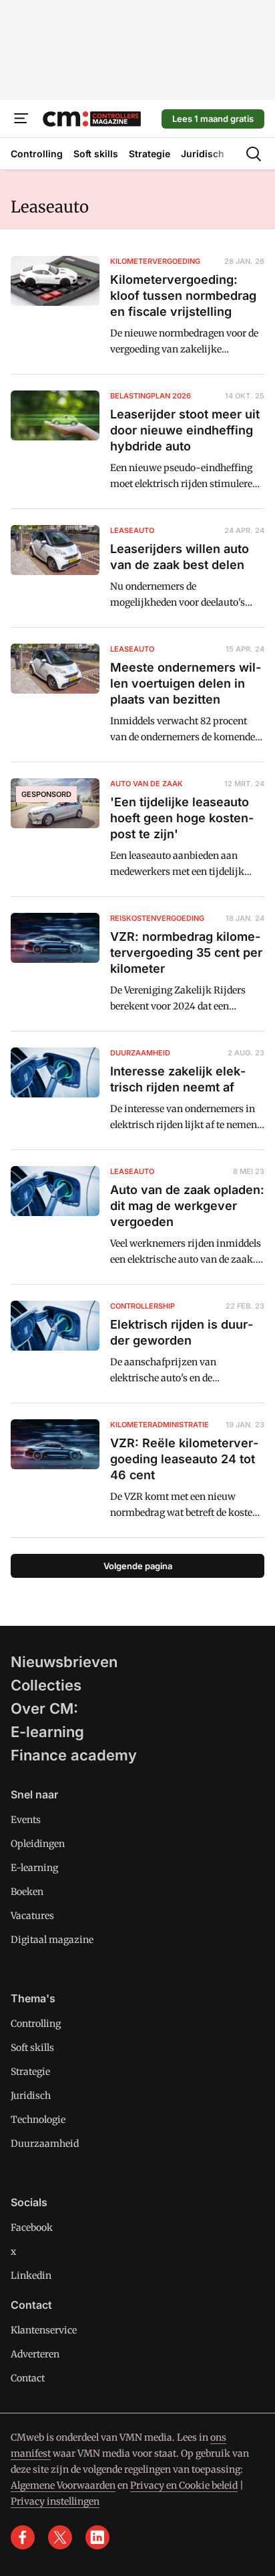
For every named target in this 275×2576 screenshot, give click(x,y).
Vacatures (32, 1916)
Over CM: (44, 1708)
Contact (28, 2378)
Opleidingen (38, 1844)
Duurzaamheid (45, 2144)
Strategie (30, 2072)
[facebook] (23, 2537)
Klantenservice (44, 2330)
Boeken (27, 1892)
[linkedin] (97, 2537)
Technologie (38, 2120)
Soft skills (32, 2048)
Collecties (46, 1685)
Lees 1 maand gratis (213, 119)
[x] (60, 2537)
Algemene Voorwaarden (63, 2485)
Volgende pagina (138, 1566)
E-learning (47, 1732)
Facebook (32, 2228)
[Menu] (21, 119)
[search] (254, 154)
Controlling (36, 2024)
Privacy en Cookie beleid (184, 2485)
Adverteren (35, 2354)
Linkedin (31, 2275)
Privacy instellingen (55, 2501)
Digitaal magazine (52, 1940)
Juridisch (31, 2096)
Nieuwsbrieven (64, 1662)
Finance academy (74, 1755)
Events (26, 1820)
